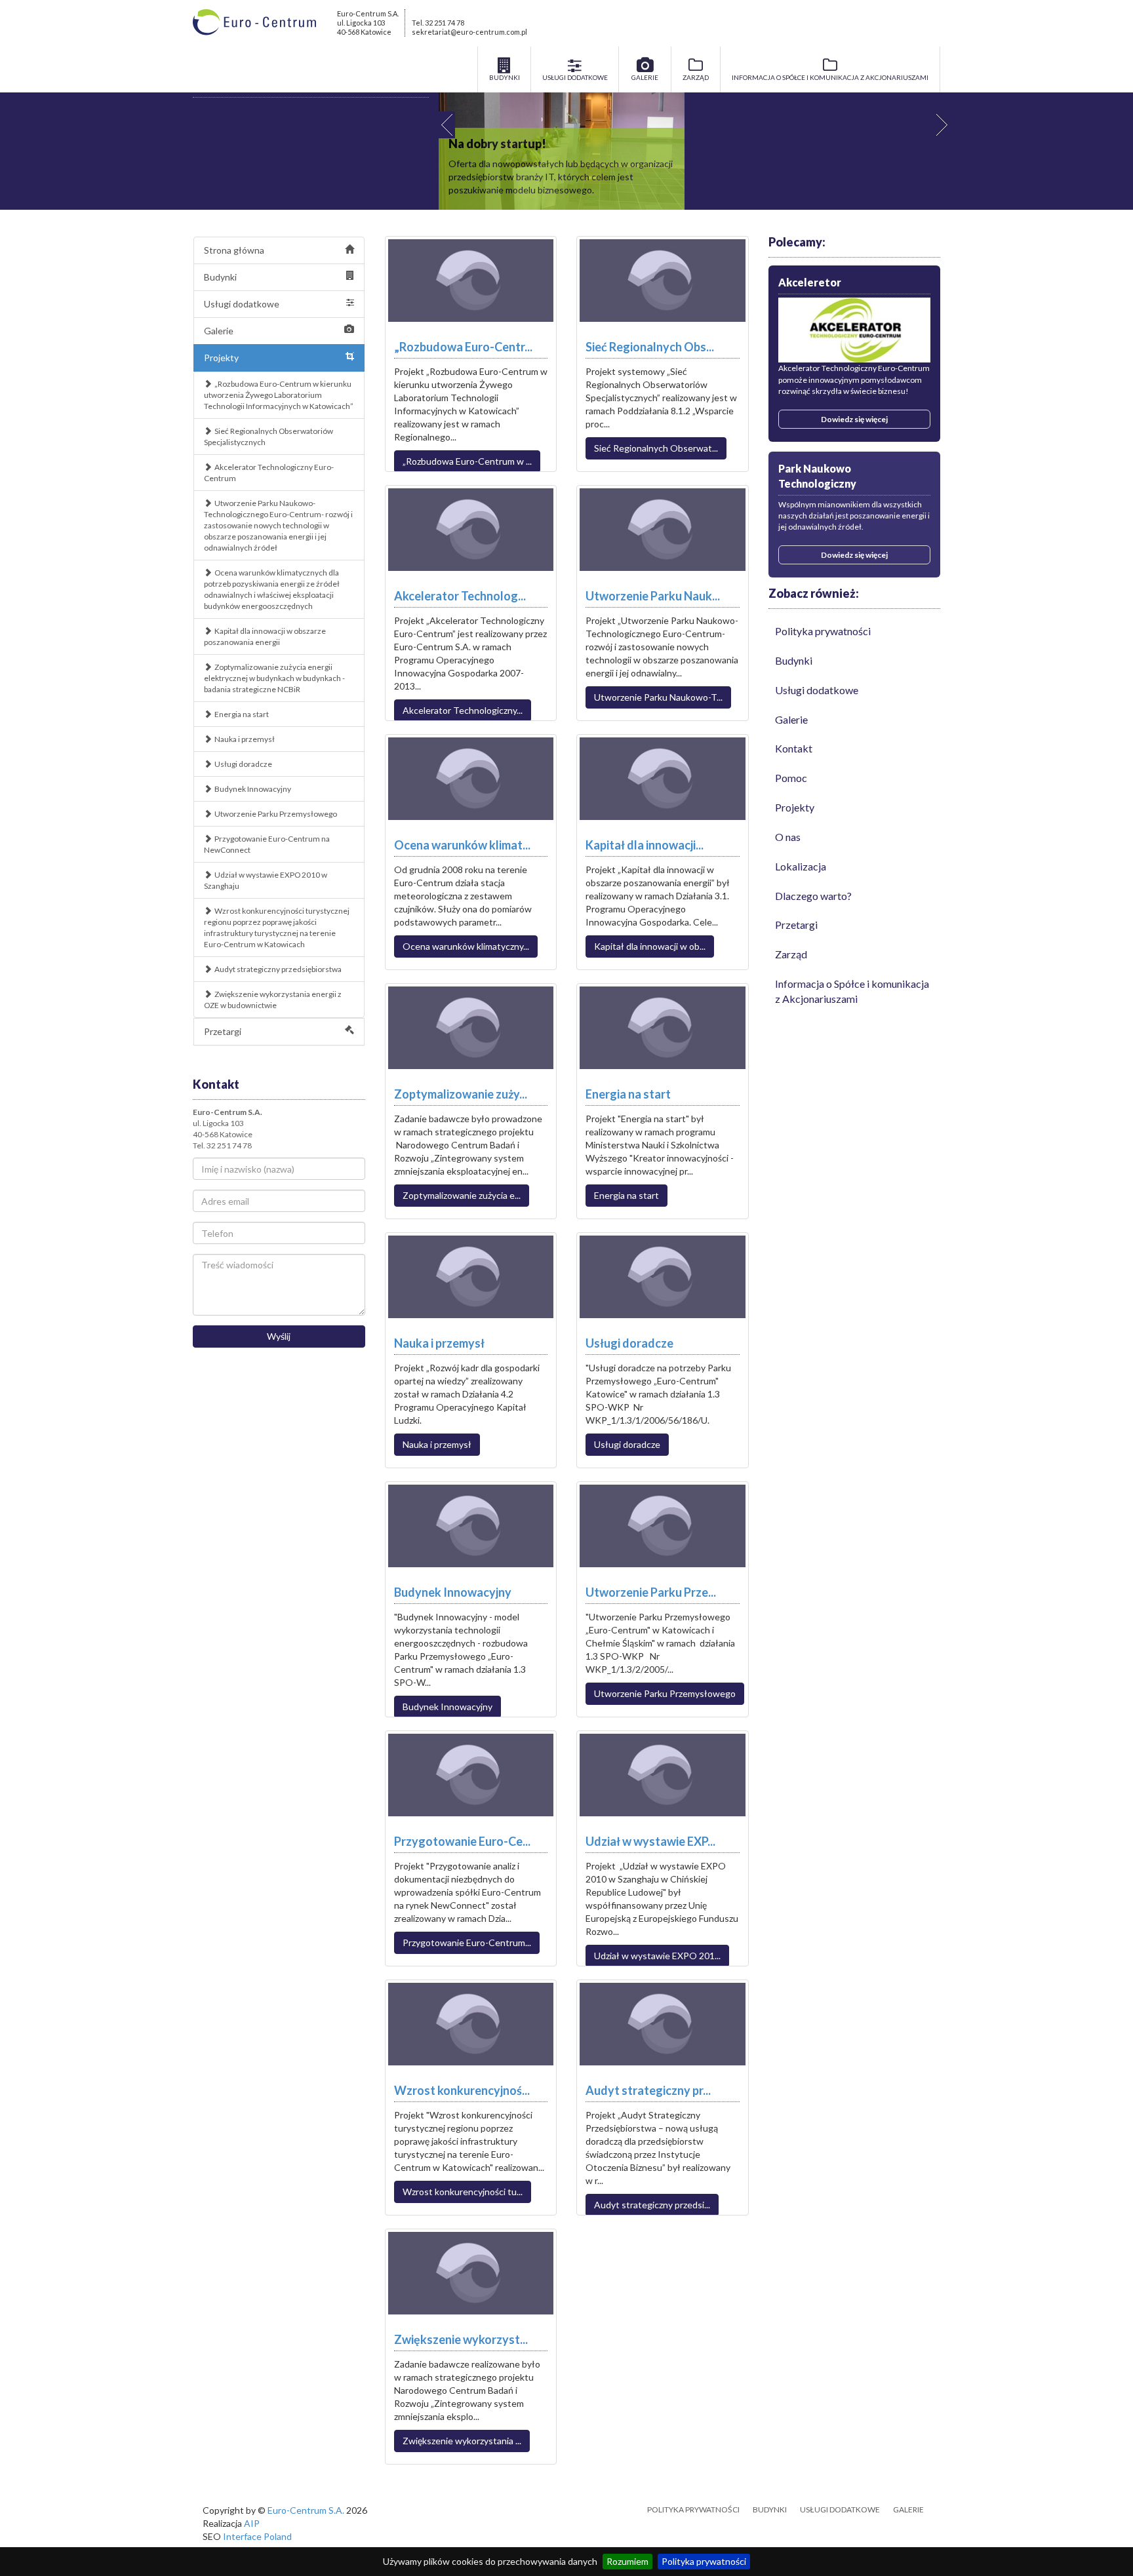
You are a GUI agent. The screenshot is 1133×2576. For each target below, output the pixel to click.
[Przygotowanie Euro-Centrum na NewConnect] (471, 1775)
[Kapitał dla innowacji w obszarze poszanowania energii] (663, 779)
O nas (788, 837)
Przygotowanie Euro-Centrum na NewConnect (267, 844)
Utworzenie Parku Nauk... (653, 596)
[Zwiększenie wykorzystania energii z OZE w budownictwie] (471, 2273)
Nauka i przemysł (245, 739)
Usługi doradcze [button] (627, 1444)
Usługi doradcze (243, 764)
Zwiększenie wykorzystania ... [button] (462, 2441)
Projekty (221, 358)
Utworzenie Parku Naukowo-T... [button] (658, 697)
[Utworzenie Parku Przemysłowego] (663, 1526)
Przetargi (223, 1031)
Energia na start (242, 714)
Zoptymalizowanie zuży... (461, 1094)
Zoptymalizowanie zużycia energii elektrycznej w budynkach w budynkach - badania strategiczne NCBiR (274, 678)
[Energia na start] (663, 1028)
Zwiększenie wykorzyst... (461, 2339)
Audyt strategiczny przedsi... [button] (652, 2205)
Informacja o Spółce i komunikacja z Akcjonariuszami (852, 991)
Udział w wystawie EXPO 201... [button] (657, 1956)
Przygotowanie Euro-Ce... (462, 1841)
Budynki (220, 277)
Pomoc (791, 778)
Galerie (219, 331)
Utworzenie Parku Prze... (651, 1592)
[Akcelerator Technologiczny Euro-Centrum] (471, 530)
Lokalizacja (801, 866)
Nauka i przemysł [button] (437, 1444)
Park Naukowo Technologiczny (817, 476)
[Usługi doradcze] (663, 1277)
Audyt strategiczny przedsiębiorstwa (278, 969)
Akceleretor (810, 282)
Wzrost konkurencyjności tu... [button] (463, 2192)
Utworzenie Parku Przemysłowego (276, 814)
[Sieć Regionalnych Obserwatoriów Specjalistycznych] (663, 281)
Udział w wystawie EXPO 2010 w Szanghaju (266, 880)
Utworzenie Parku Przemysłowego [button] (665, 1693)
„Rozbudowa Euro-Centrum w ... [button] (467, 461)
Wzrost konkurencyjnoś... (462, 2090)
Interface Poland (257, 2536)
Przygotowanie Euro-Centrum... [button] (467, 1942)
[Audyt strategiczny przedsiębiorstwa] (663, 2024)
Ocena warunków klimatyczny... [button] (466, 946)
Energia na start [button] (626, 1195)
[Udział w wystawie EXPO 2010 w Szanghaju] (663, 1775)
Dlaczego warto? (813, 896)
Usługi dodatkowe (242, 304)
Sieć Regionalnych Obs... (650, 347)
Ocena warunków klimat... (462, 845)
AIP (252, 2523)
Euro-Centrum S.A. (306, 2510)
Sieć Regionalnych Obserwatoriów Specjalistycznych (268, 437)
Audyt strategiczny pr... (648, 2090)
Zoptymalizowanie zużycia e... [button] (462, 1195)
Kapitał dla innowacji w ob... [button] (650, 946)
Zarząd (791, 954)
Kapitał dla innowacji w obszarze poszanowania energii (265, 636)
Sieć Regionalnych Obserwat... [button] (656, 448)
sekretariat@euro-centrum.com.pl (469, 32)
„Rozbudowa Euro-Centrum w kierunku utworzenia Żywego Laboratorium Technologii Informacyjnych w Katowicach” (279, 395)
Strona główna (234, 250)
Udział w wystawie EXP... (650, 1841)
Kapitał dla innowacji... (645, 845)
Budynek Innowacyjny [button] (447, 1707)
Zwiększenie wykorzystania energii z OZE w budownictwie (273, 1000)
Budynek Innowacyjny (253, 789)
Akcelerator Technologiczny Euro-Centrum (269, 473)
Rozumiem (627, 2561)
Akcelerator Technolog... (460, 596)
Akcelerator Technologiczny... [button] (463, 710)
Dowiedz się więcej (854, 419)
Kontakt (794, 748)
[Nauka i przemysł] (471, 1277)
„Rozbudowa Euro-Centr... (463, 347)
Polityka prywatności (704, 2561)
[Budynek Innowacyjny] (471, 1526)
